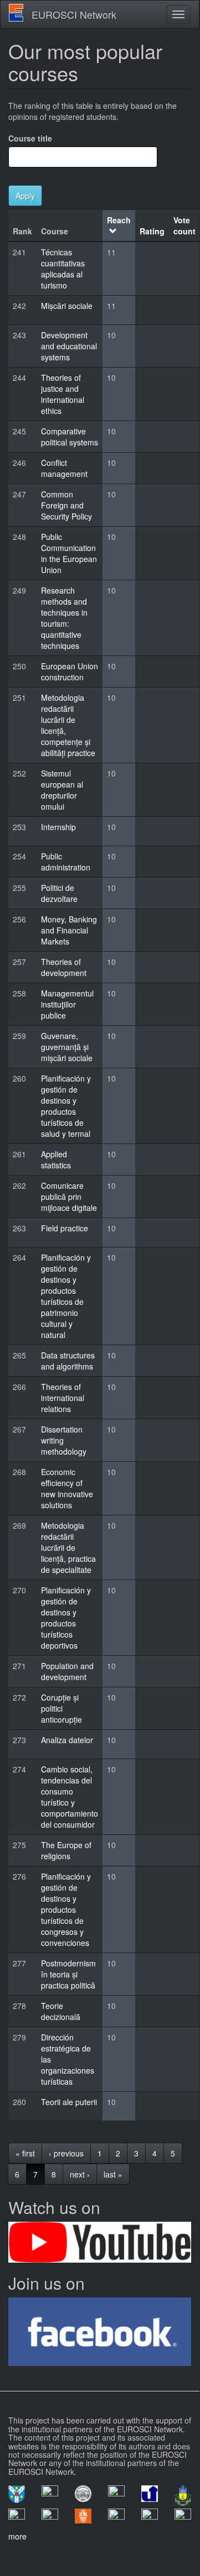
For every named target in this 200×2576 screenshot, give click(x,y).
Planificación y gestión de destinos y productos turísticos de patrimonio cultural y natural (66, 1296)
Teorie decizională (61, 2011)
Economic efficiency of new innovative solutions (67, 1488)
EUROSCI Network (74, 14)
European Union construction (70, 671)
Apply (25, 196)
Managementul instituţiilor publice (67, 1004)
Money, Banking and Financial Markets (69, 930)
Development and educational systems (69, 346)
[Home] (16, 13)
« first (25, 2153)
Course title (30, 138)
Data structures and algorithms (68, 1361)
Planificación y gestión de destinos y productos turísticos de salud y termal (66, 1106)
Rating (152, 231)
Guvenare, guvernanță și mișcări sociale (67, 1047)
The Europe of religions (66, 1850)
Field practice (65, 1228)
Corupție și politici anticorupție (61, 1708)
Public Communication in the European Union (69, 553)
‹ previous (66, 2153)
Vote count (184, 225)
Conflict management (64, 468)
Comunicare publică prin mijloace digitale (69, 1197)
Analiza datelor (67, 1740)
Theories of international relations (63, 1398)
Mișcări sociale (67, 306)
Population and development (67, 1671)
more (17, 2536)
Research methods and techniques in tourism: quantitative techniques (64, 618)
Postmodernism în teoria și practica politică (68, 1974)
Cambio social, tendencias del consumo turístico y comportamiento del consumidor (70, 1797)
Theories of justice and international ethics (63, 394)
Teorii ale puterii (69, 2102)
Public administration (66, 862)
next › (80, 2174)
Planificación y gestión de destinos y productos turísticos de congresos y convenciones (66, 1909)
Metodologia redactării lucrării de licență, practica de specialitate (68, 1547)
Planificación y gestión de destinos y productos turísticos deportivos (66, 1618)
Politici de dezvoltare (59, 893)
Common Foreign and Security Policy (66, 505)
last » (113, 2174)
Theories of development (64, 967)
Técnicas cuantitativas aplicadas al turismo (63, 269)
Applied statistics (56, 1160)
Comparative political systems (70, 437)
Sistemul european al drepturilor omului (62, 790)
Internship (58, 827)
